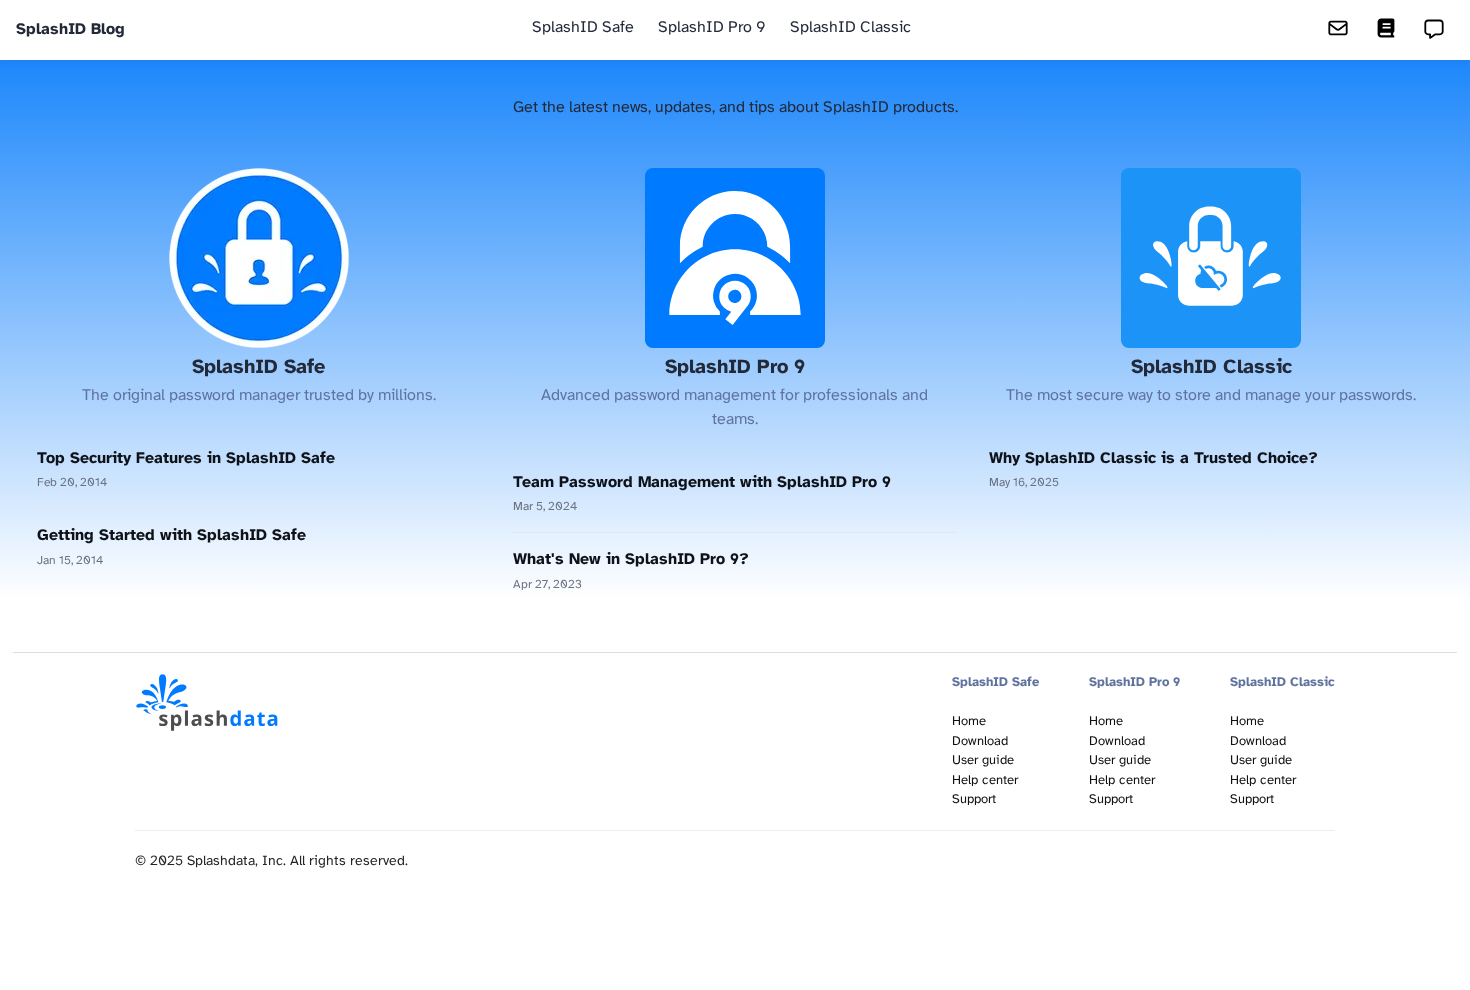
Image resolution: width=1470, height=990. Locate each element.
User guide (983, 760)
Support (974, 799)
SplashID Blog (70, 29)
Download (980, 741)
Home (969, 721)
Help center (985, 780)
